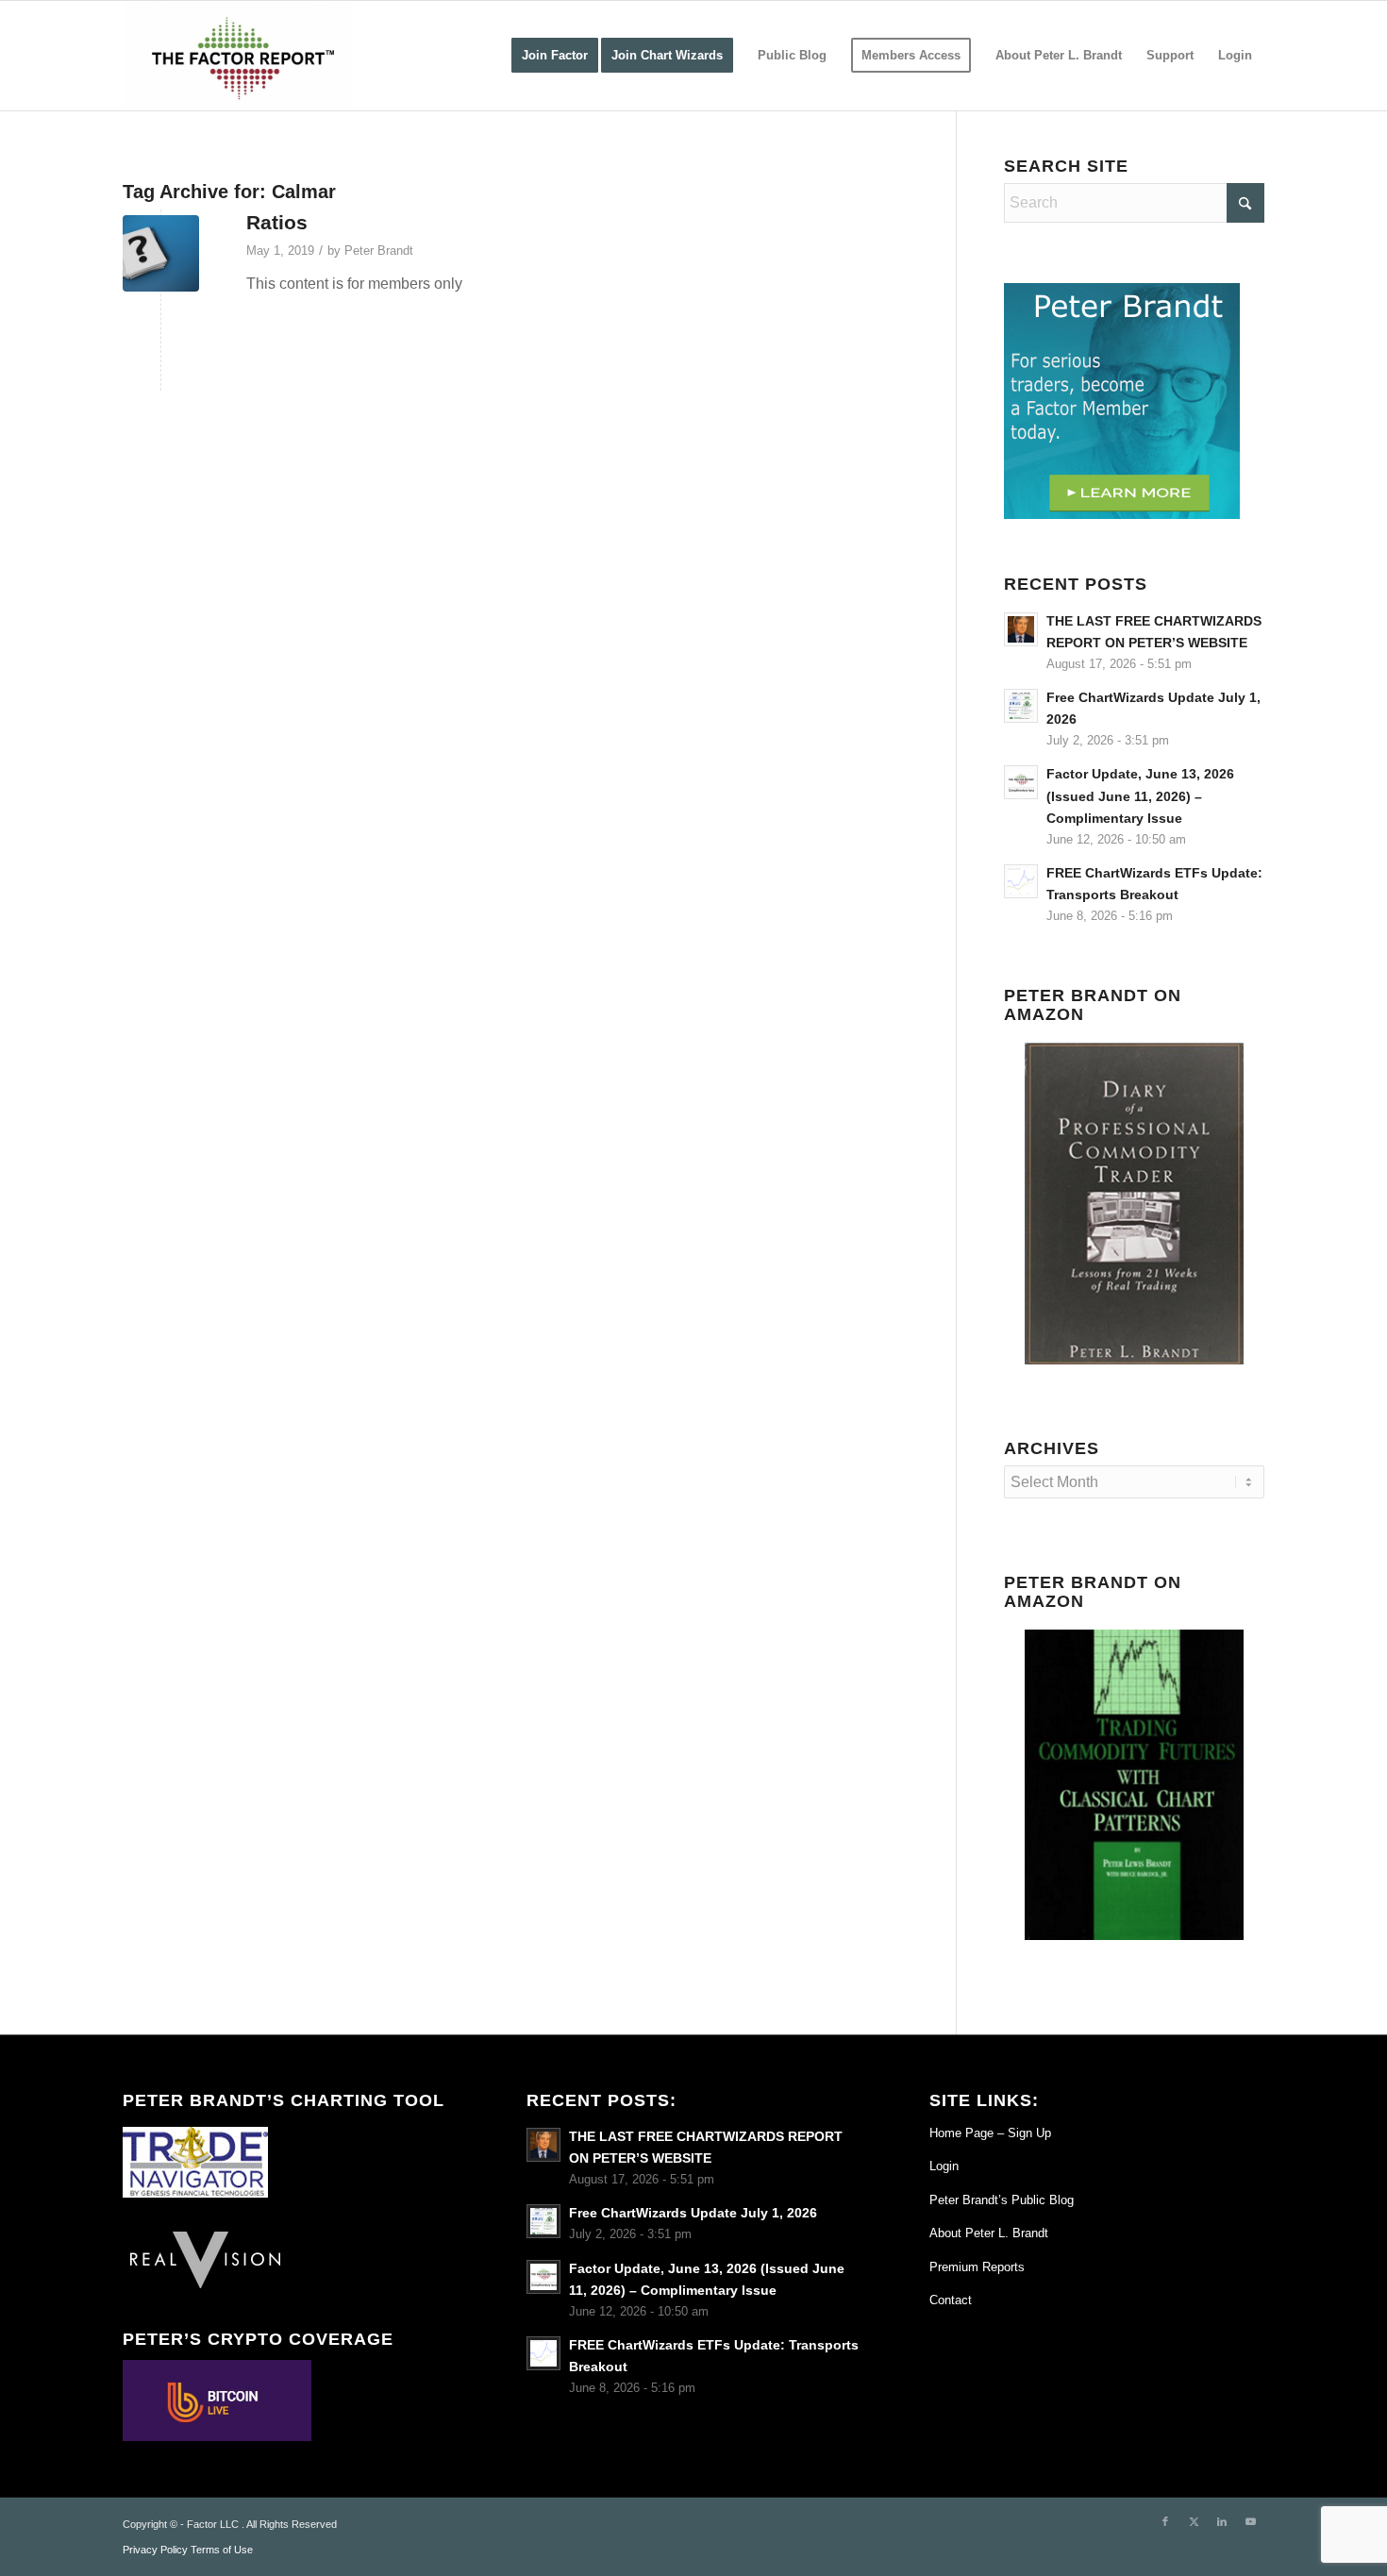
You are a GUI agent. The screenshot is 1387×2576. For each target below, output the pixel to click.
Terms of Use (222, 2550)
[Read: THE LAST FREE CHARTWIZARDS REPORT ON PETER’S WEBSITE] (1021, 629)
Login (944, 2166)
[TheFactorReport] (237, 56)
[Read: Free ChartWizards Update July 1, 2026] (1021, 706)
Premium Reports (977, 2267)
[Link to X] (1194, 2521)
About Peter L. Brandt (989, 2233)
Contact (951, 2300)
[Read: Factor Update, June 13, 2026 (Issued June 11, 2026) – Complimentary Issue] (1021, 782)
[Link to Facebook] (1165, 2521)
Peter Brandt (379, 251)
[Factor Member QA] (161, 253)
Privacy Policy (155, 2550)
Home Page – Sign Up (990, 2133)
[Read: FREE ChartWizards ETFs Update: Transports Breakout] (1021, 881)
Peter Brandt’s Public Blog (1002, 2200)
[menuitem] (555, 56)
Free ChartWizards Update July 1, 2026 (693, 2213)
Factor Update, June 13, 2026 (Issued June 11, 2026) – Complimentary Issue (1140, 796)
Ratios (277, 222)
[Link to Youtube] (1250, 2521)
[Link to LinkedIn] (1222, 2521)
